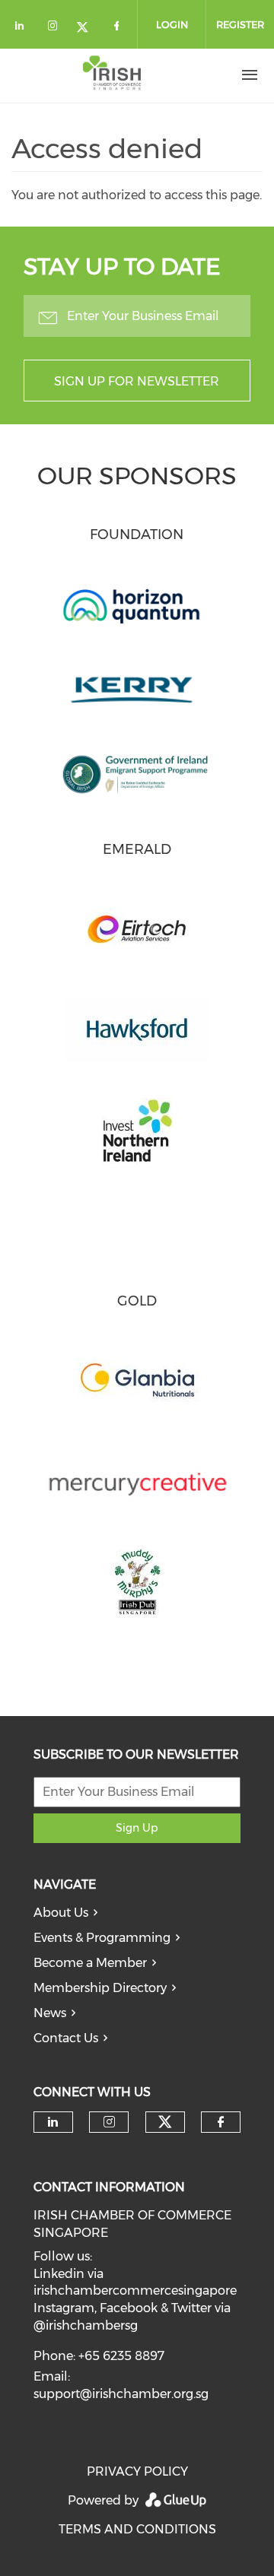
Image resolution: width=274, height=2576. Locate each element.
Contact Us (66, 2038)
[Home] (112, 75)
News (50, 2013)
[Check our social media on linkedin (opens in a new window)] (24, 29)
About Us (61, 1913)
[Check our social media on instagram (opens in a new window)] (56, 29)
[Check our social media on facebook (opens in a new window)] (119, 29)
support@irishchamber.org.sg (121, 2394)
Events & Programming (102, 1938)
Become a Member (90, 1963)
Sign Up (137, 1828)
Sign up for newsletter (137, 381)
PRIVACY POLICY (137, 2471)
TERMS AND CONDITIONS (137, 2529)
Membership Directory (100, 1988)
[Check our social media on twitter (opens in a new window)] (88, 29)
